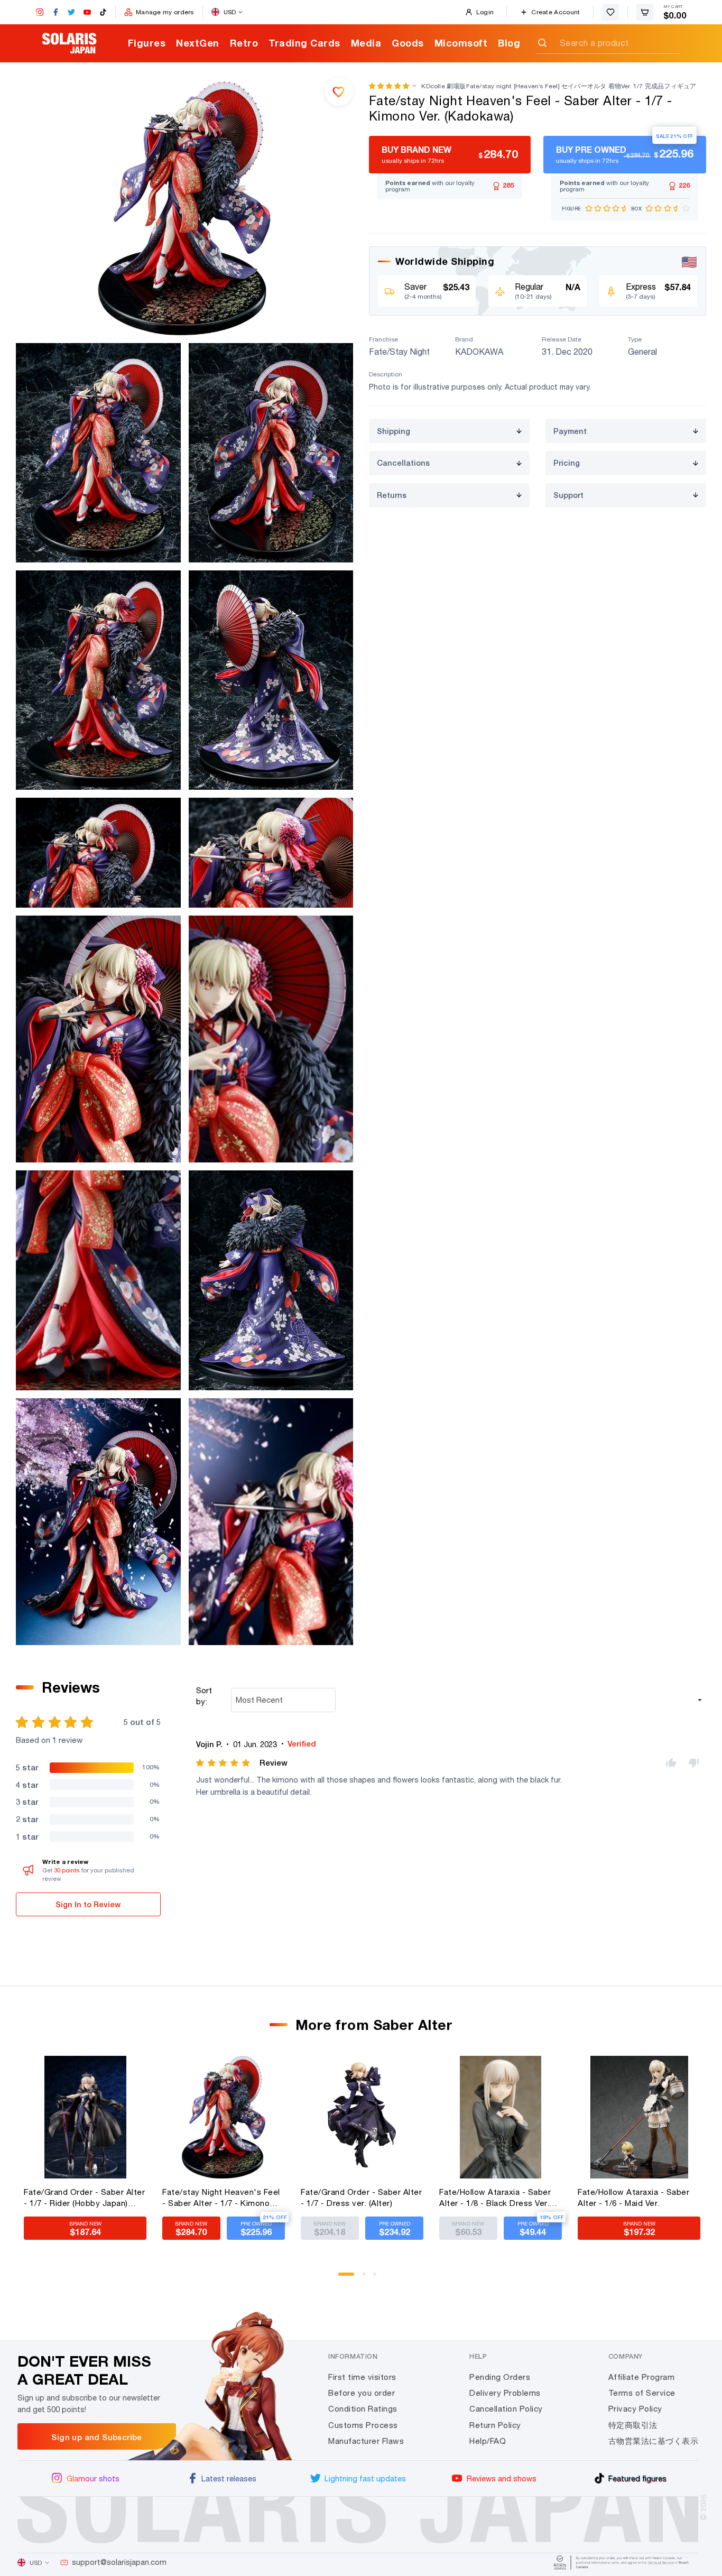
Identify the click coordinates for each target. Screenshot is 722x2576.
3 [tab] (378, 2278)
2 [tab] (368, 2278)
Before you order (362, 2393)
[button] (389, 86)
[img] (224, 1763)
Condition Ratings (363, 2409)
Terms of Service (642, 2393)
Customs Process (363, 2425)
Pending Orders (500, 2377)
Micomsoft (461, 43)
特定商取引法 (633, 2425)
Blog (509, 43)
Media (366, 43)
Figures (147, 43)
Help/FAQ (488, 2441)
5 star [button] (27, 1767)
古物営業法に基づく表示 (654, 2441)
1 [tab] (344, 2278)
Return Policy (495, 2425)
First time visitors (362, 2377)
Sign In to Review (88, 1904)
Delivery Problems (505, 2393)
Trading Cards (304, 43)
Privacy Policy (635, 2409)
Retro (244, 43)
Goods (408, 43)
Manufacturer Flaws (366, 2441)
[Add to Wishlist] (339, 91)
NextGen (198, 43)
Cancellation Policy (506, 2409)
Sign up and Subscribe (96, 2437)
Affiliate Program (642, 2377)
